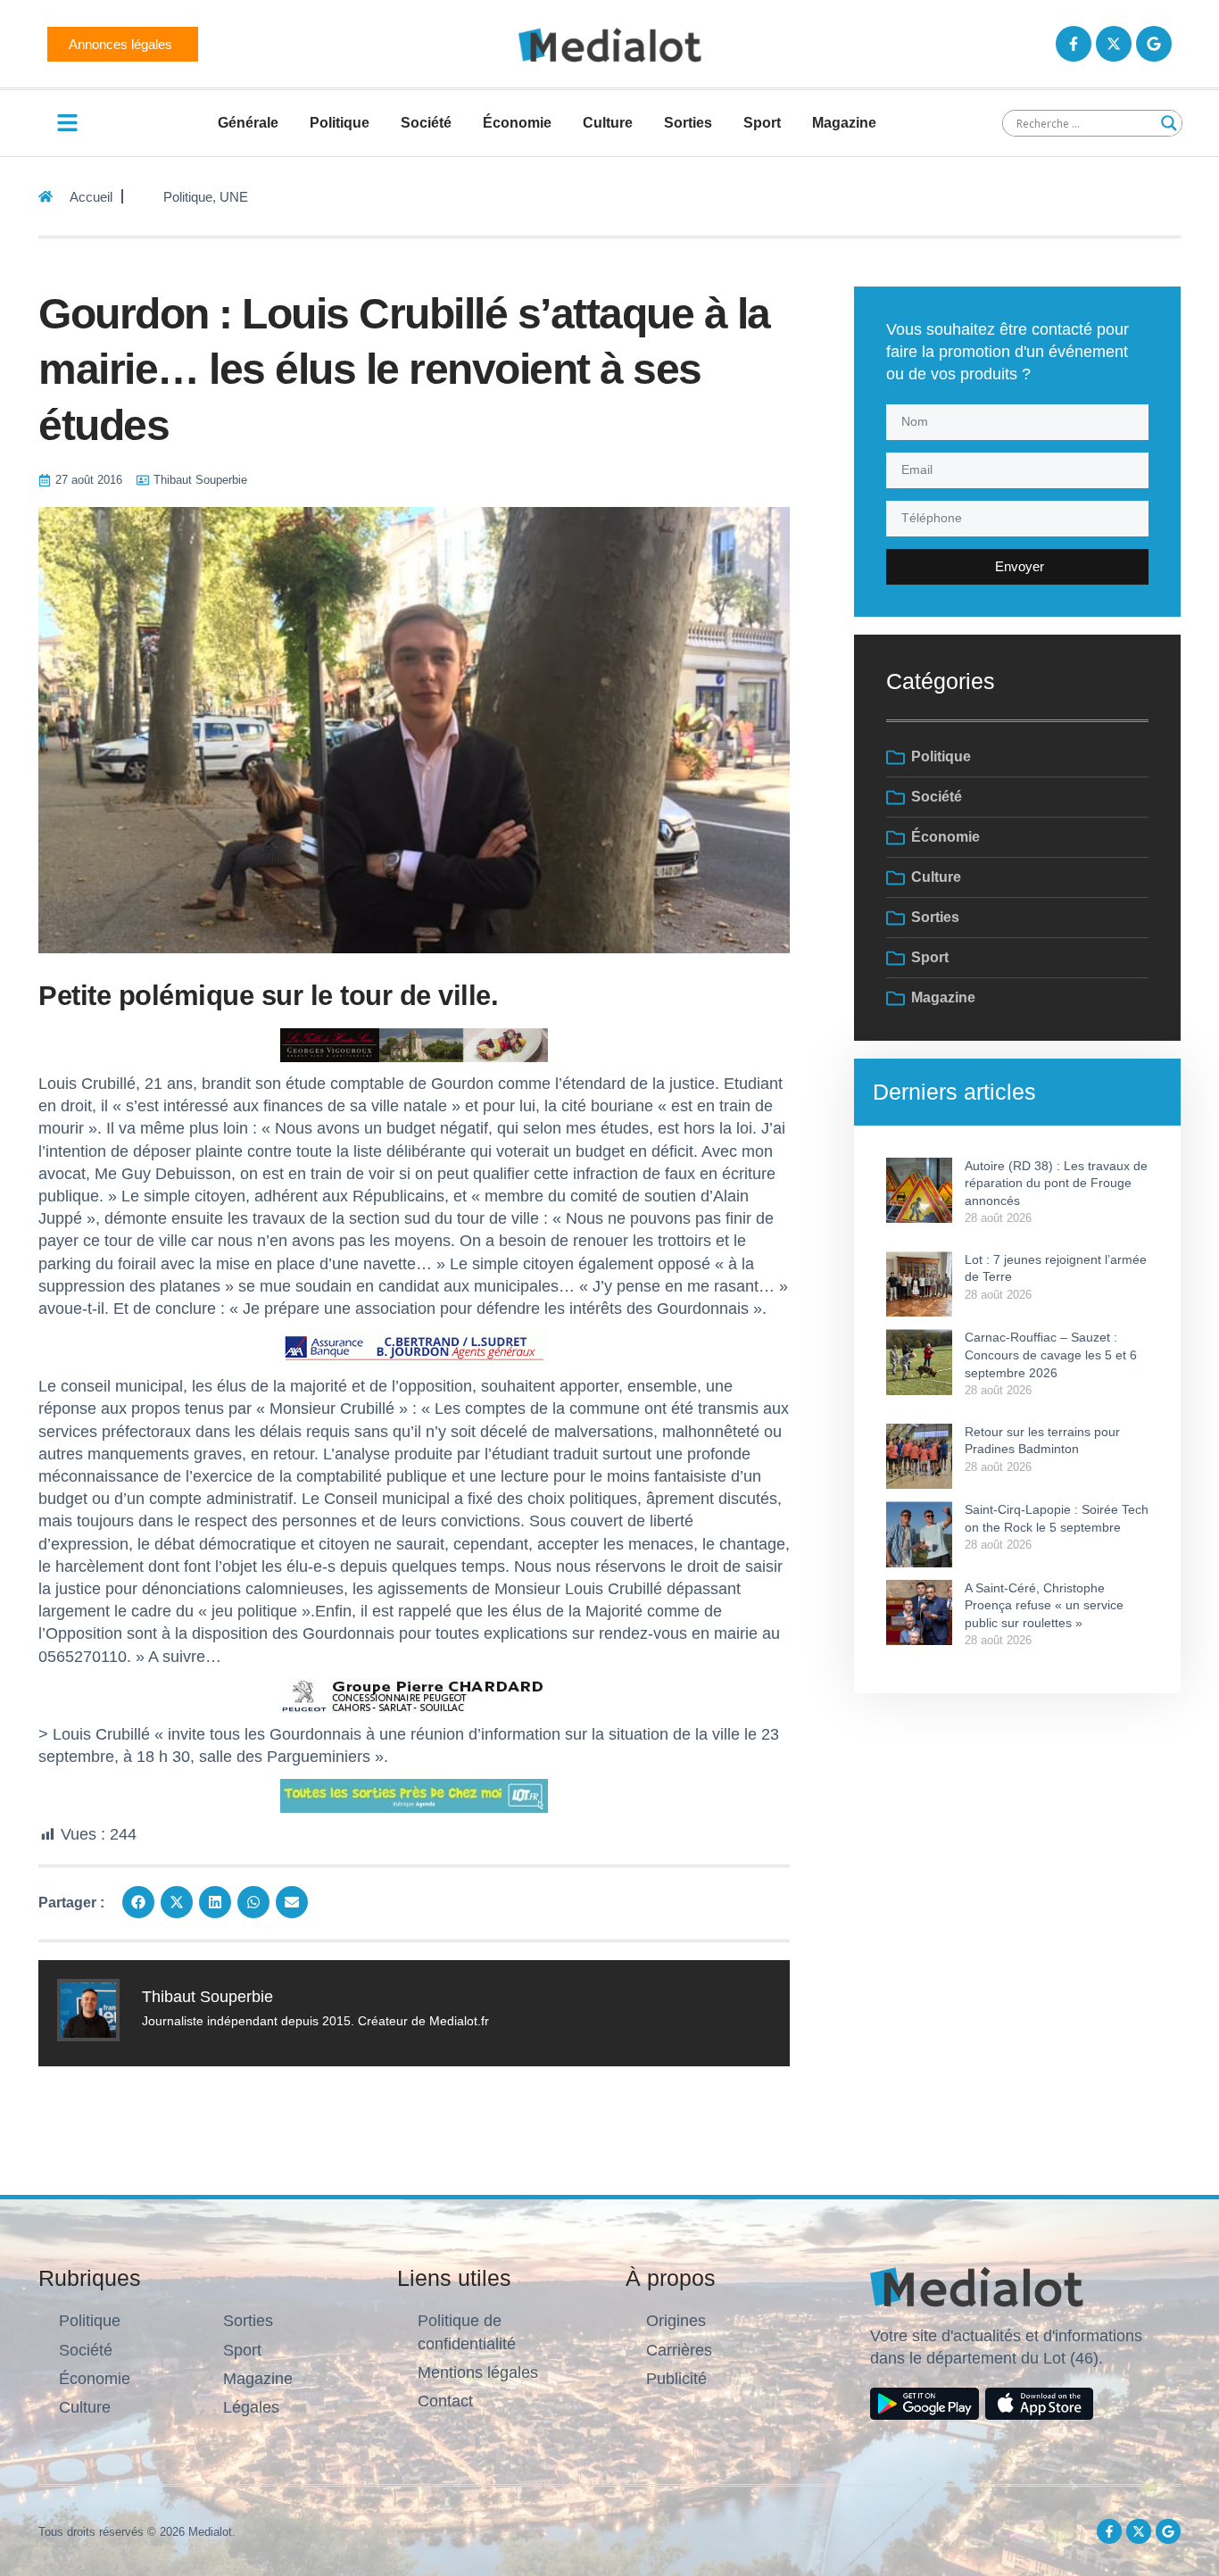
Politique (340, 123)
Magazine (844, 123)
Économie (517, 123)
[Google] (1154, 44)
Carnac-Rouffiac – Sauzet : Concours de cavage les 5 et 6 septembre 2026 (1051, 1354)
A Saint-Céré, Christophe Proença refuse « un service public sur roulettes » (1044, 1605)
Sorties (688, 123)
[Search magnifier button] (1169, 123)
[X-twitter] (1114, 44)
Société (426, 123)
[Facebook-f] (1074, 44)
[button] (138, 1902)
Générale (248, 123)
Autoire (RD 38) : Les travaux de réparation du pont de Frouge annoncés (1056, 1183)
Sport (762, 123)
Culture (608, 123)
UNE (234, 197)
